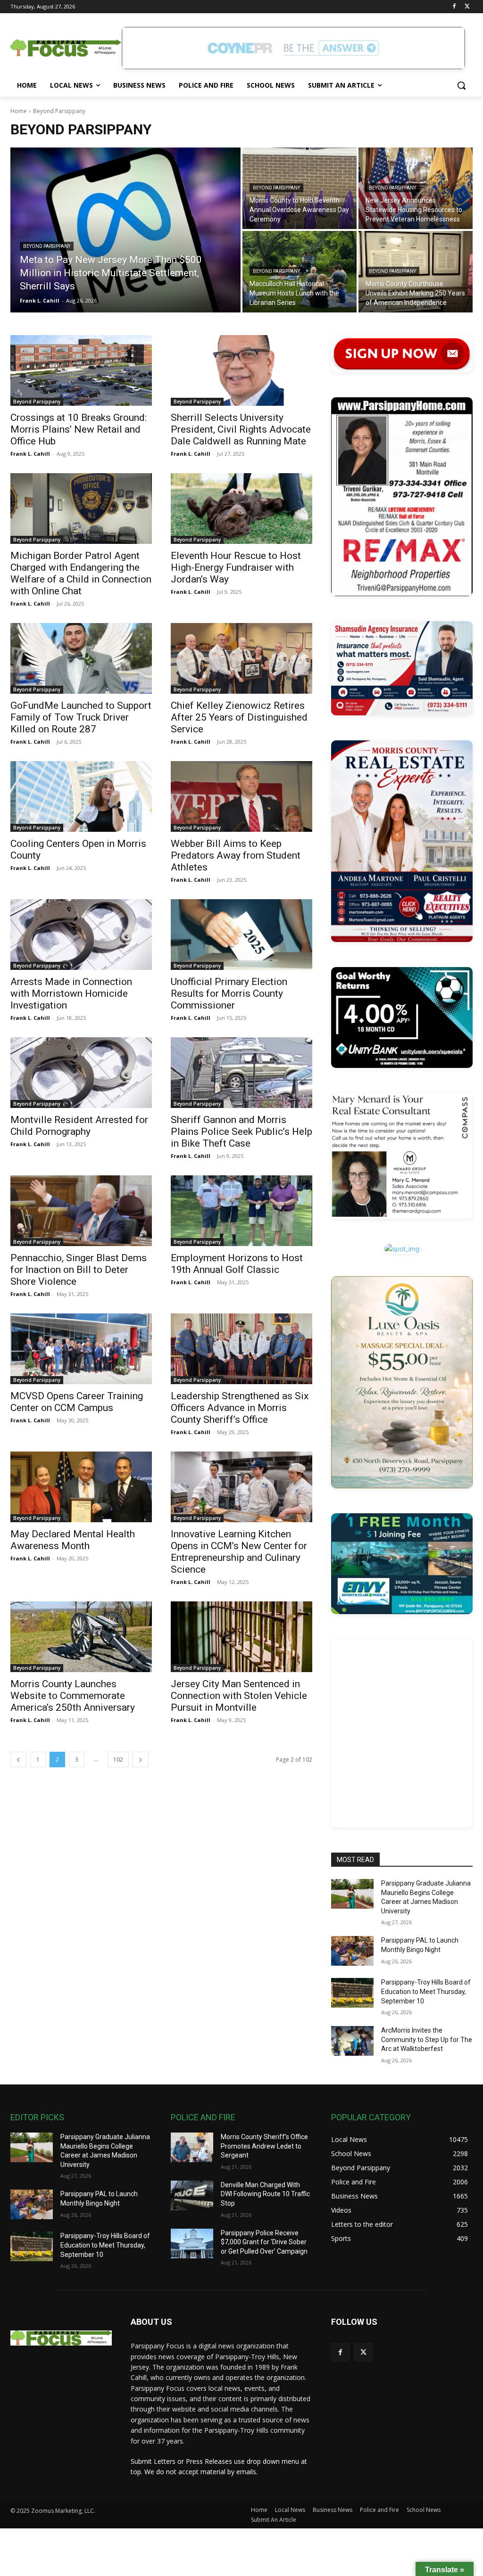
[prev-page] (18, 1760)
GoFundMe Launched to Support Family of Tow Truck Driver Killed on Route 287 (81, 717)
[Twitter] (467, 7)
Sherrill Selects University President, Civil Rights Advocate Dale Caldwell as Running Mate (241, 429)
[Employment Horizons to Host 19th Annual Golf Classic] (241, 1211)
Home (19, 111)
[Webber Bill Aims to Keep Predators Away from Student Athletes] (241, 796)
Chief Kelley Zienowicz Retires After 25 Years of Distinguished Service (239, 717)
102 (118, 1760)
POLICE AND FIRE (203, 2117)
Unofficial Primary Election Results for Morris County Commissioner (229, 993)
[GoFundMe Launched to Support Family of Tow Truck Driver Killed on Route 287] (81, 658)
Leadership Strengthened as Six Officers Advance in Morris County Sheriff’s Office (240, 1408)
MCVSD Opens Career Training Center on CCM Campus (77, 1402)
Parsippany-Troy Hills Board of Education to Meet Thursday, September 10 (426, 1991)
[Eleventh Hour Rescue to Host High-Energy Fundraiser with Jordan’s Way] (241, 509)
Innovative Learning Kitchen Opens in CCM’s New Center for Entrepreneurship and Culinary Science (239, 1552)
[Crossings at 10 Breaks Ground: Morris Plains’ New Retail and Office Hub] (81, 370)
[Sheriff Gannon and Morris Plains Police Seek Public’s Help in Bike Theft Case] (241, 1073)
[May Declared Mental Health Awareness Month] (81, 1487)
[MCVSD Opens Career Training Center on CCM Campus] (81, 1349)
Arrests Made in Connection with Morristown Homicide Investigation (71, 993)
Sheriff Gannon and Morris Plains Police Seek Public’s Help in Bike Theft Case (241, 1132)
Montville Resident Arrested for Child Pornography (79, 1126)
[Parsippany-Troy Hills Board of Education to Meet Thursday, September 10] (352, 1993)
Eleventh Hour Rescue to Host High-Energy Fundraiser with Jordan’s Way (236, 567)
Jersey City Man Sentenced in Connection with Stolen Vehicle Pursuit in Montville (239, 1696)
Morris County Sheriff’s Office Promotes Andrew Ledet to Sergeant (264, 2146)
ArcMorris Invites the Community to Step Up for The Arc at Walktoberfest (427, 2039)
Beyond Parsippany (47, 246)
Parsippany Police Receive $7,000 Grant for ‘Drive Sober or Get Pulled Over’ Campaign (264, 2242)
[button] (461, 85)
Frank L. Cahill (30, 454)
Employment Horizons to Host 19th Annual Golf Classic (237, 1264)
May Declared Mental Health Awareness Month (73, 1540)
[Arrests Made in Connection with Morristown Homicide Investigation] (81, 935)
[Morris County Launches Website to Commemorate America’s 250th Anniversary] (81, 1637)
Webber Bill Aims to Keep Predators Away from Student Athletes (236, 855)
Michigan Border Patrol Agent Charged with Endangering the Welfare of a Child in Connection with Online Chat (81, 573)
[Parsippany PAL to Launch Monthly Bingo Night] (352, 1951)
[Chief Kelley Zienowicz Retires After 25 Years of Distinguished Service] (241, 658)
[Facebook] (454, 7)
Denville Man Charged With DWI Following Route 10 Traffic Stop (265, 2194)
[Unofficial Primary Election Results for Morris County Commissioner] (241, 935)
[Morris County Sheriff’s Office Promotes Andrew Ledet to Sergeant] (192, 2147)
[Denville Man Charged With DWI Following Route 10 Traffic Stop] (192, 2195)
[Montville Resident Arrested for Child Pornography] (81, 1073)
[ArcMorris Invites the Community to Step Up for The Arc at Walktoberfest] (352, 2041)
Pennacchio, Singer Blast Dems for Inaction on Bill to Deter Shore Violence (79, 1270)
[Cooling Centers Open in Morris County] (81, 796)
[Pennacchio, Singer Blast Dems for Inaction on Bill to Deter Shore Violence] (81, 1211)
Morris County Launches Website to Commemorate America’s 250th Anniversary (73, 1696)
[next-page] (141, 1760)
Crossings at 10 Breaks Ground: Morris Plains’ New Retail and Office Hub (79, 429)
